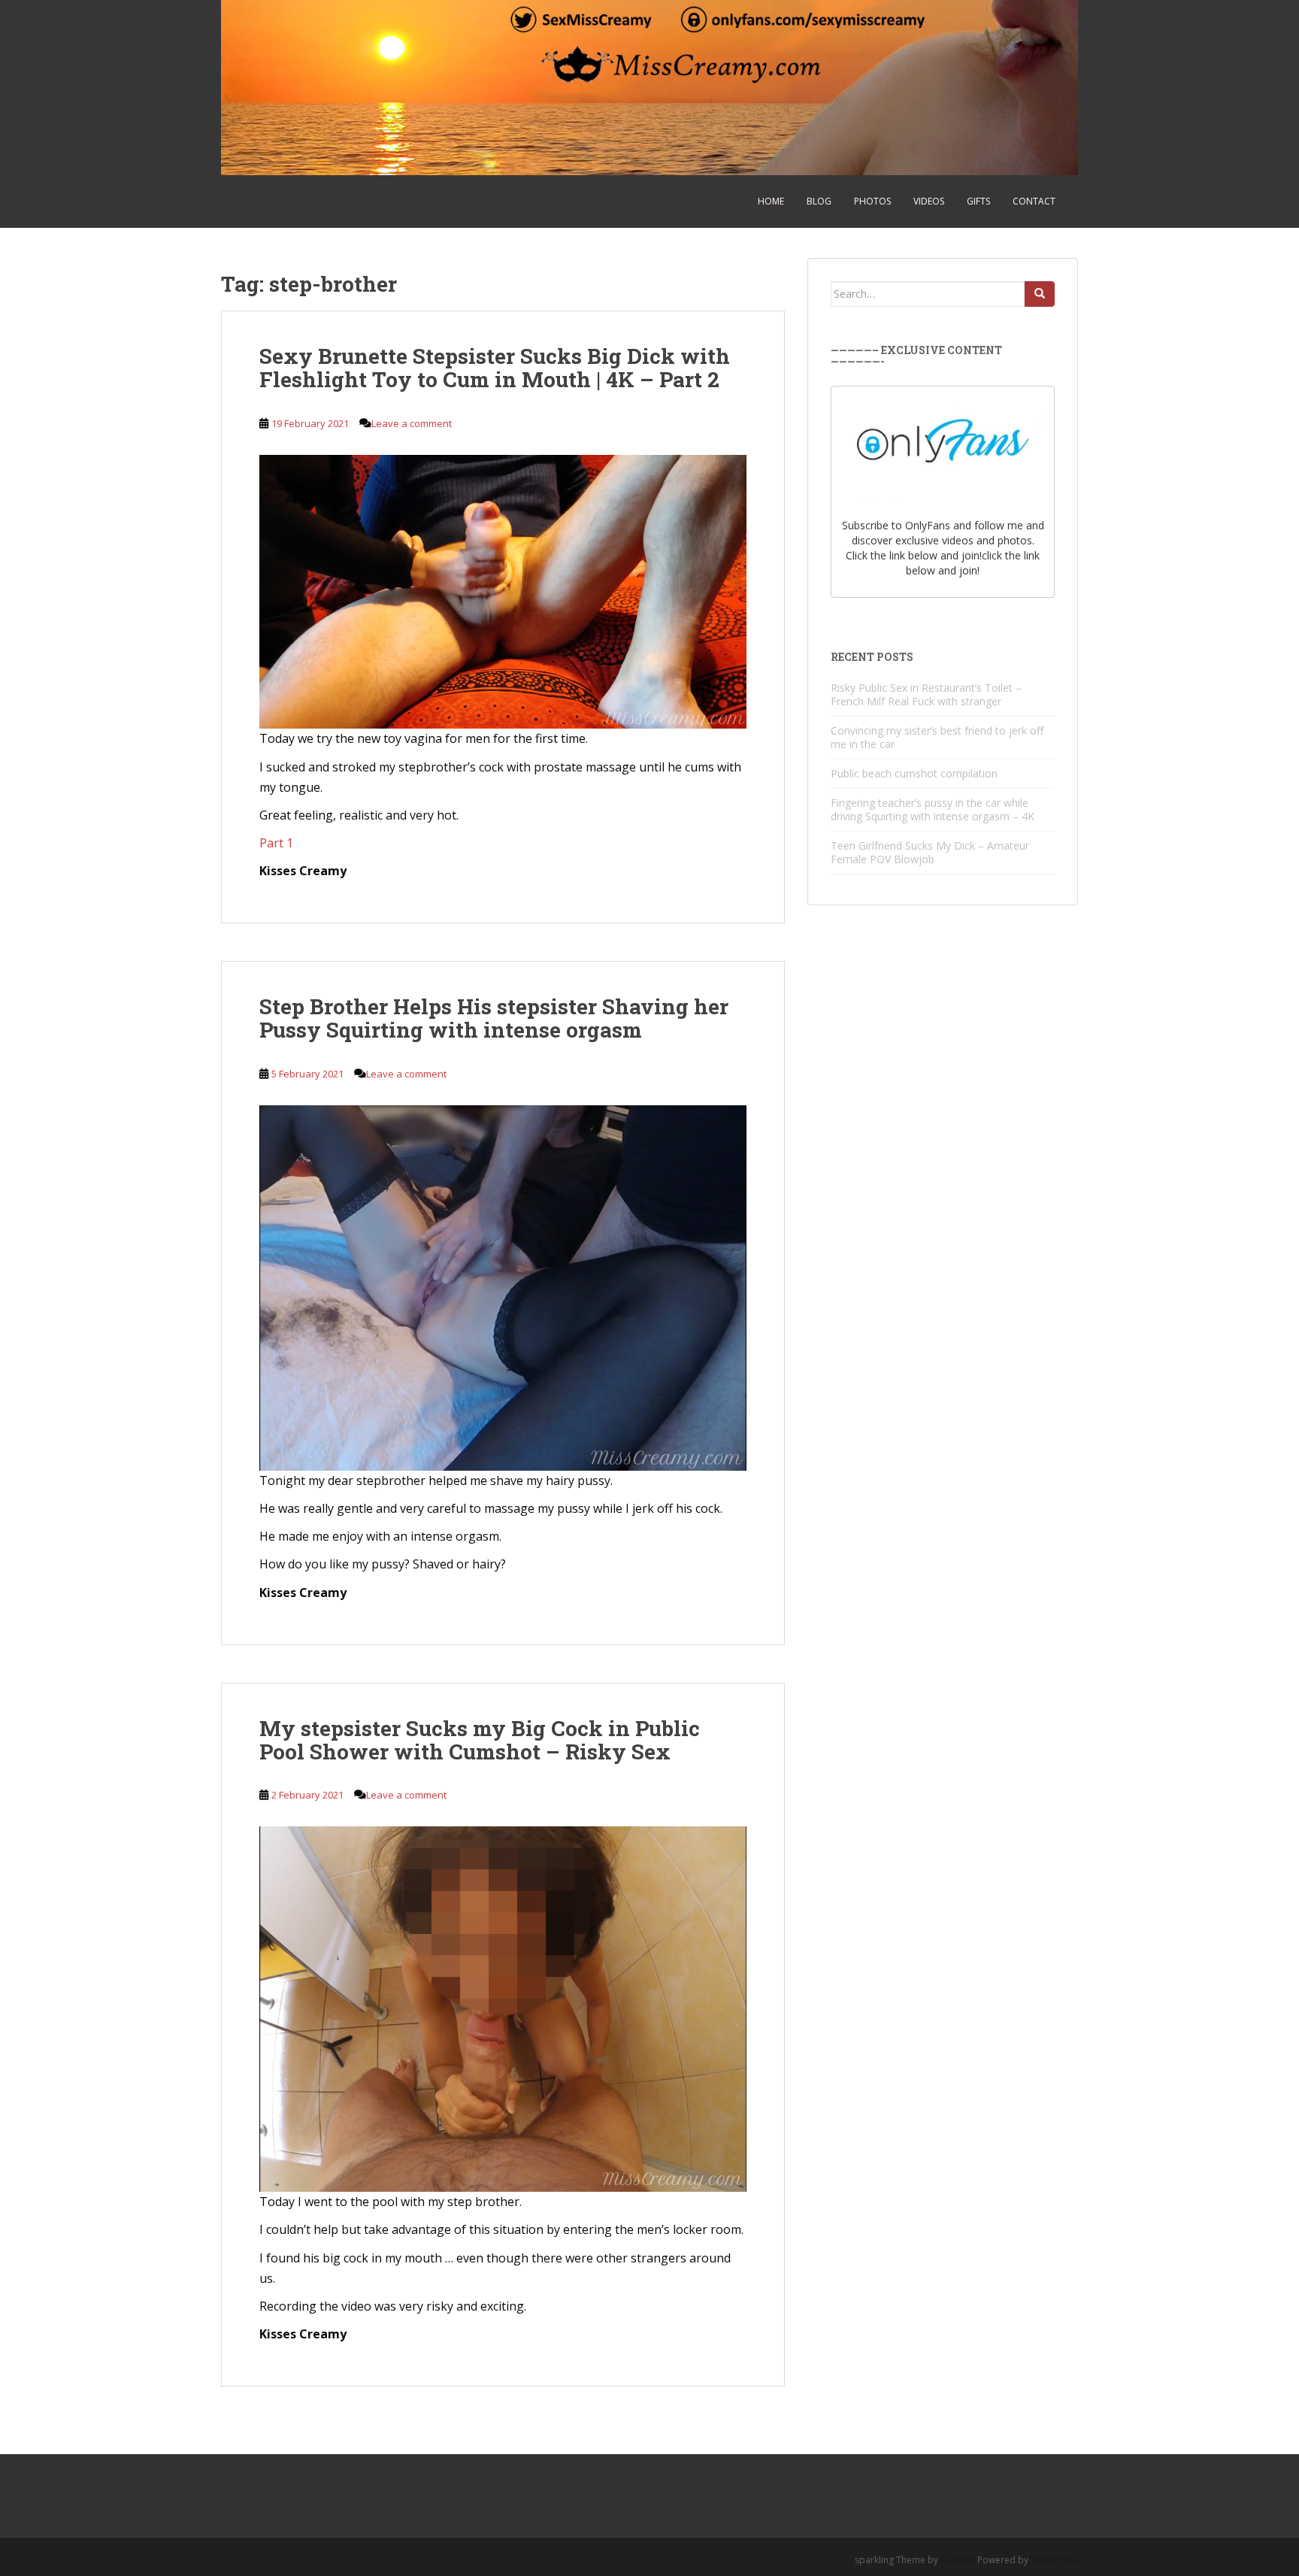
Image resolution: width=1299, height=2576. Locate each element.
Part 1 (276, 843)
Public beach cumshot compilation (914, 773)
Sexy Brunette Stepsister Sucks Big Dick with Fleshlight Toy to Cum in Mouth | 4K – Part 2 (495, 368)
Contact (1034, 201)
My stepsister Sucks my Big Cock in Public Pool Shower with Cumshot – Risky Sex (480, 1740)
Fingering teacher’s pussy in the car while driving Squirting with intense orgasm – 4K (933, 809)
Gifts (978, 201)
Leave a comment (412, 423)
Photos (872, 201)
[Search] (1040, 294)
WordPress (1054, 2560)
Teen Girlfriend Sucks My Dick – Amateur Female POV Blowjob (930, 852)
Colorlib (958, 2560)
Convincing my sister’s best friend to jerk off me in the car (937, 737)
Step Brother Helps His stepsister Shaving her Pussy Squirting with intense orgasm (494, 1018)
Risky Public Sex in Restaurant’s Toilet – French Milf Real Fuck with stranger (926, 694)
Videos (929, 201)
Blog (819, 201)
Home (771, 201)
